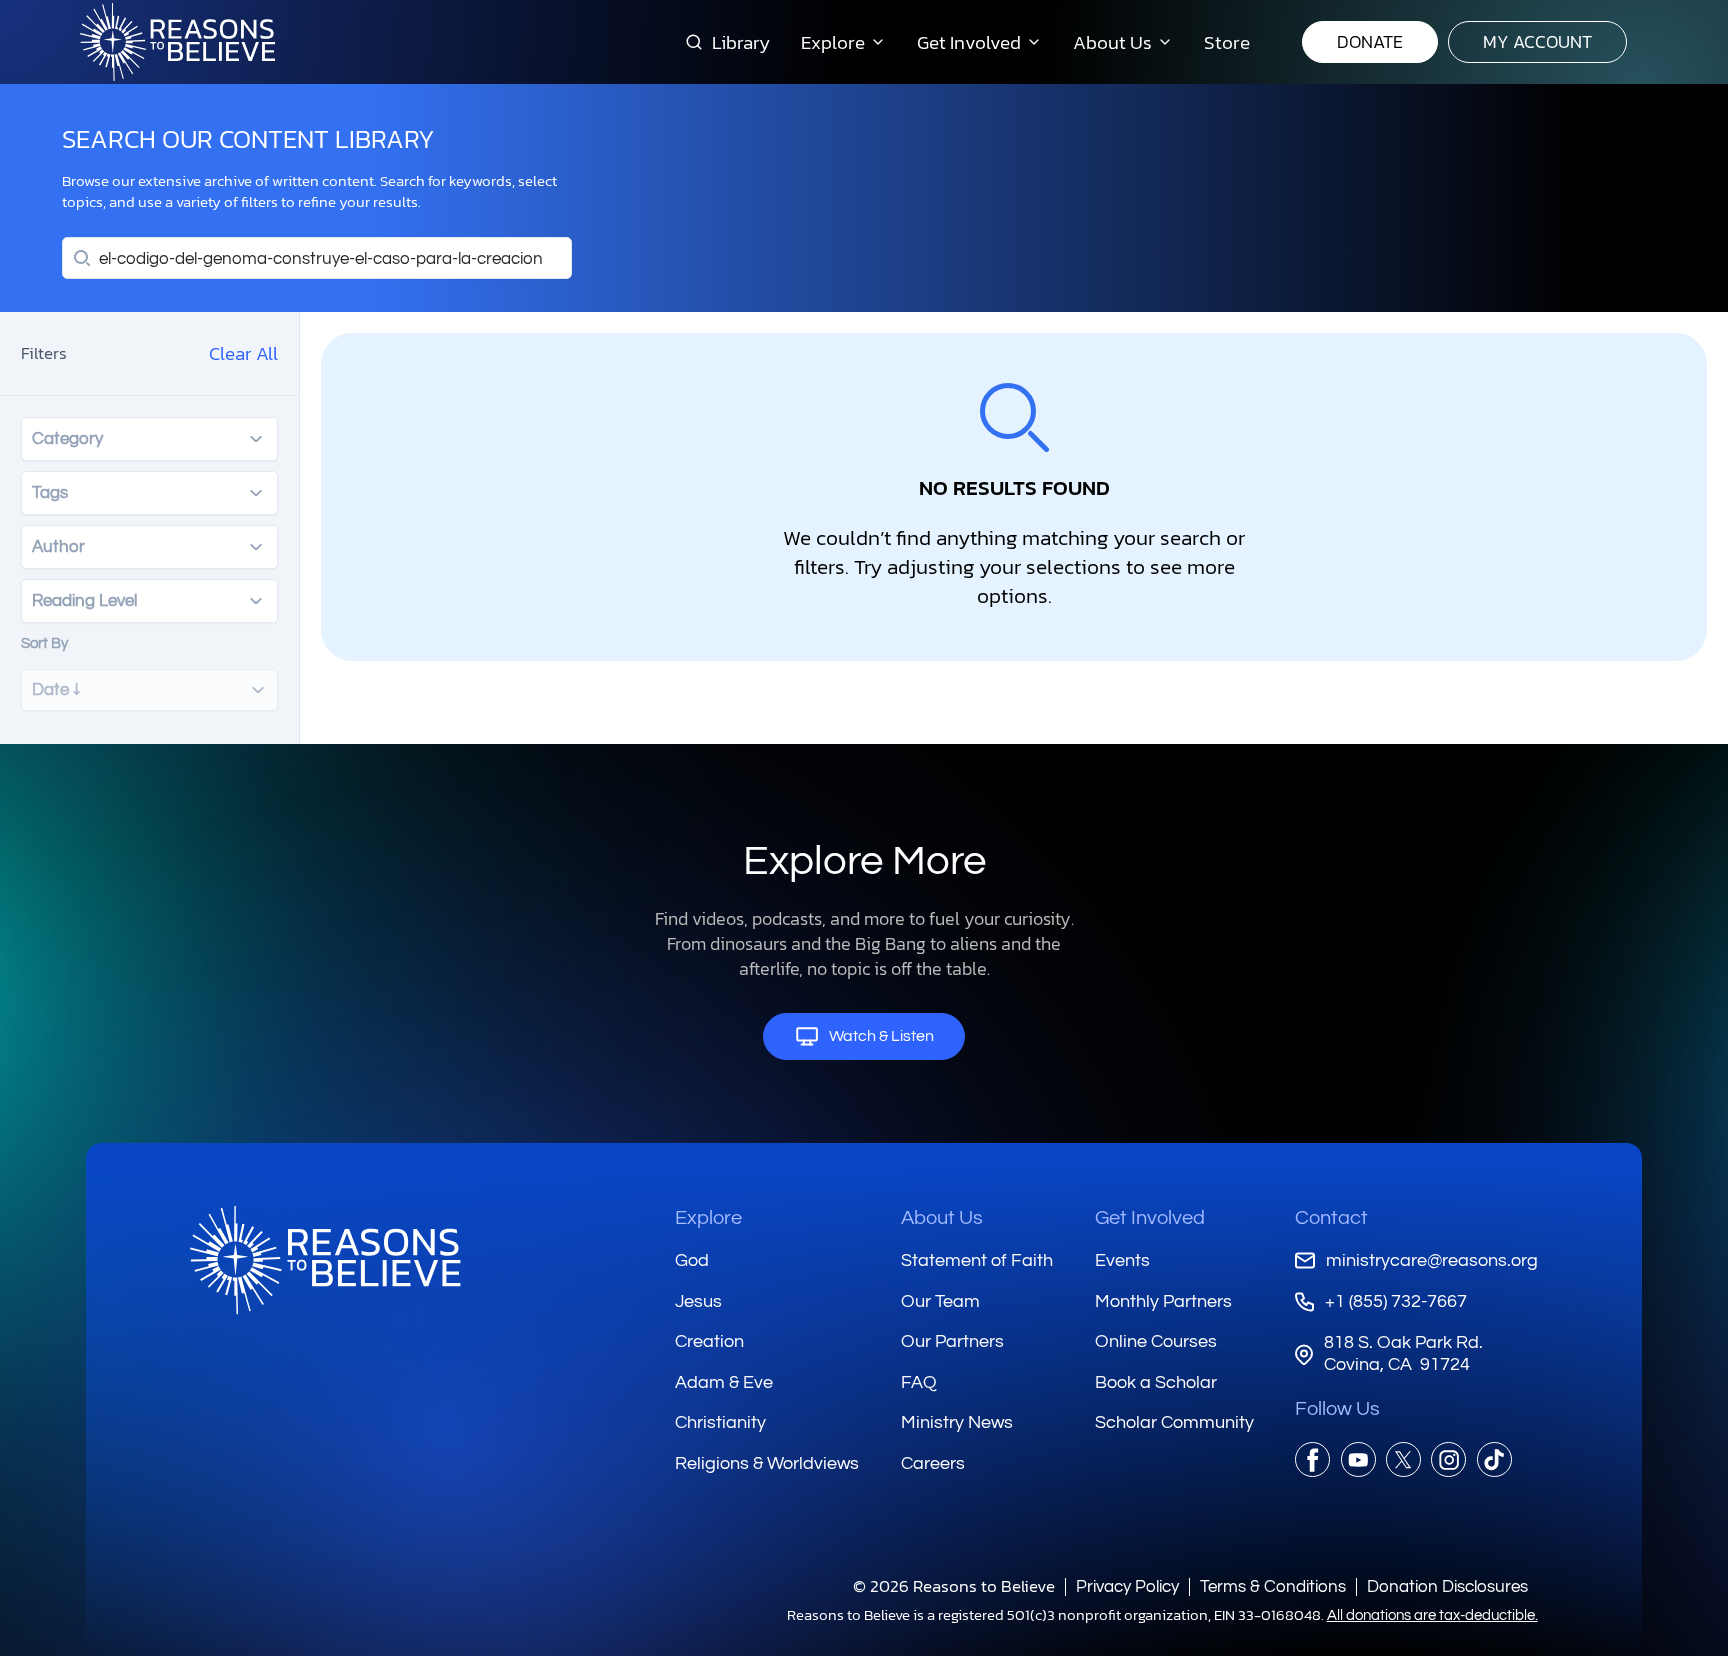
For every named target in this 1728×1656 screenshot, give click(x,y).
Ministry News (957, 1422)
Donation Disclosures (1447, 1586)
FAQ (919, 1382)
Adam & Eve (724, 1382)
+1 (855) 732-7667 (1395, 1301)
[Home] (325, 1260)
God (692, 1260)
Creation (709, 1341)
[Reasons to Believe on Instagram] (1448, 1459)
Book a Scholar (1156, 1382)
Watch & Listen (881, 1036)
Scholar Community (1174, 1422)
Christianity (720, 1422)
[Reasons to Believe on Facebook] (1312, 1459)
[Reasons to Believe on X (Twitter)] (1403, 1459)
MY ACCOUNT (1537, 41)
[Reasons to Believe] (177, 42)
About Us (942, 1218)
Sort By (44, 643)
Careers (933, 1463)
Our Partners (952, 1341)
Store (1227, 42)
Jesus (698, 1301)
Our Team (940, 1301)
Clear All (243, 353)
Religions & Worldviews (767, 1463)
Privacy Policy (1127, 1586)
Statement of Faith (977, 1260)
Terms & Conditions (1273, 1586)
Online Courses (1156, 1341)
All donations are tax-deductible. (1432, 1615)
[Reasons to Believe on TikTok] (1494, 1459)
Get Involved (1150, 1218)
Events (1122, 1260)
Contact (1331, 1218)
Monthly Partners (1163, 1301)
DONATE (1370, 41)
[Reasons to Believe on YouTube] (1358, 1459)
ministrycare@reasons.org (1431, 1260)
